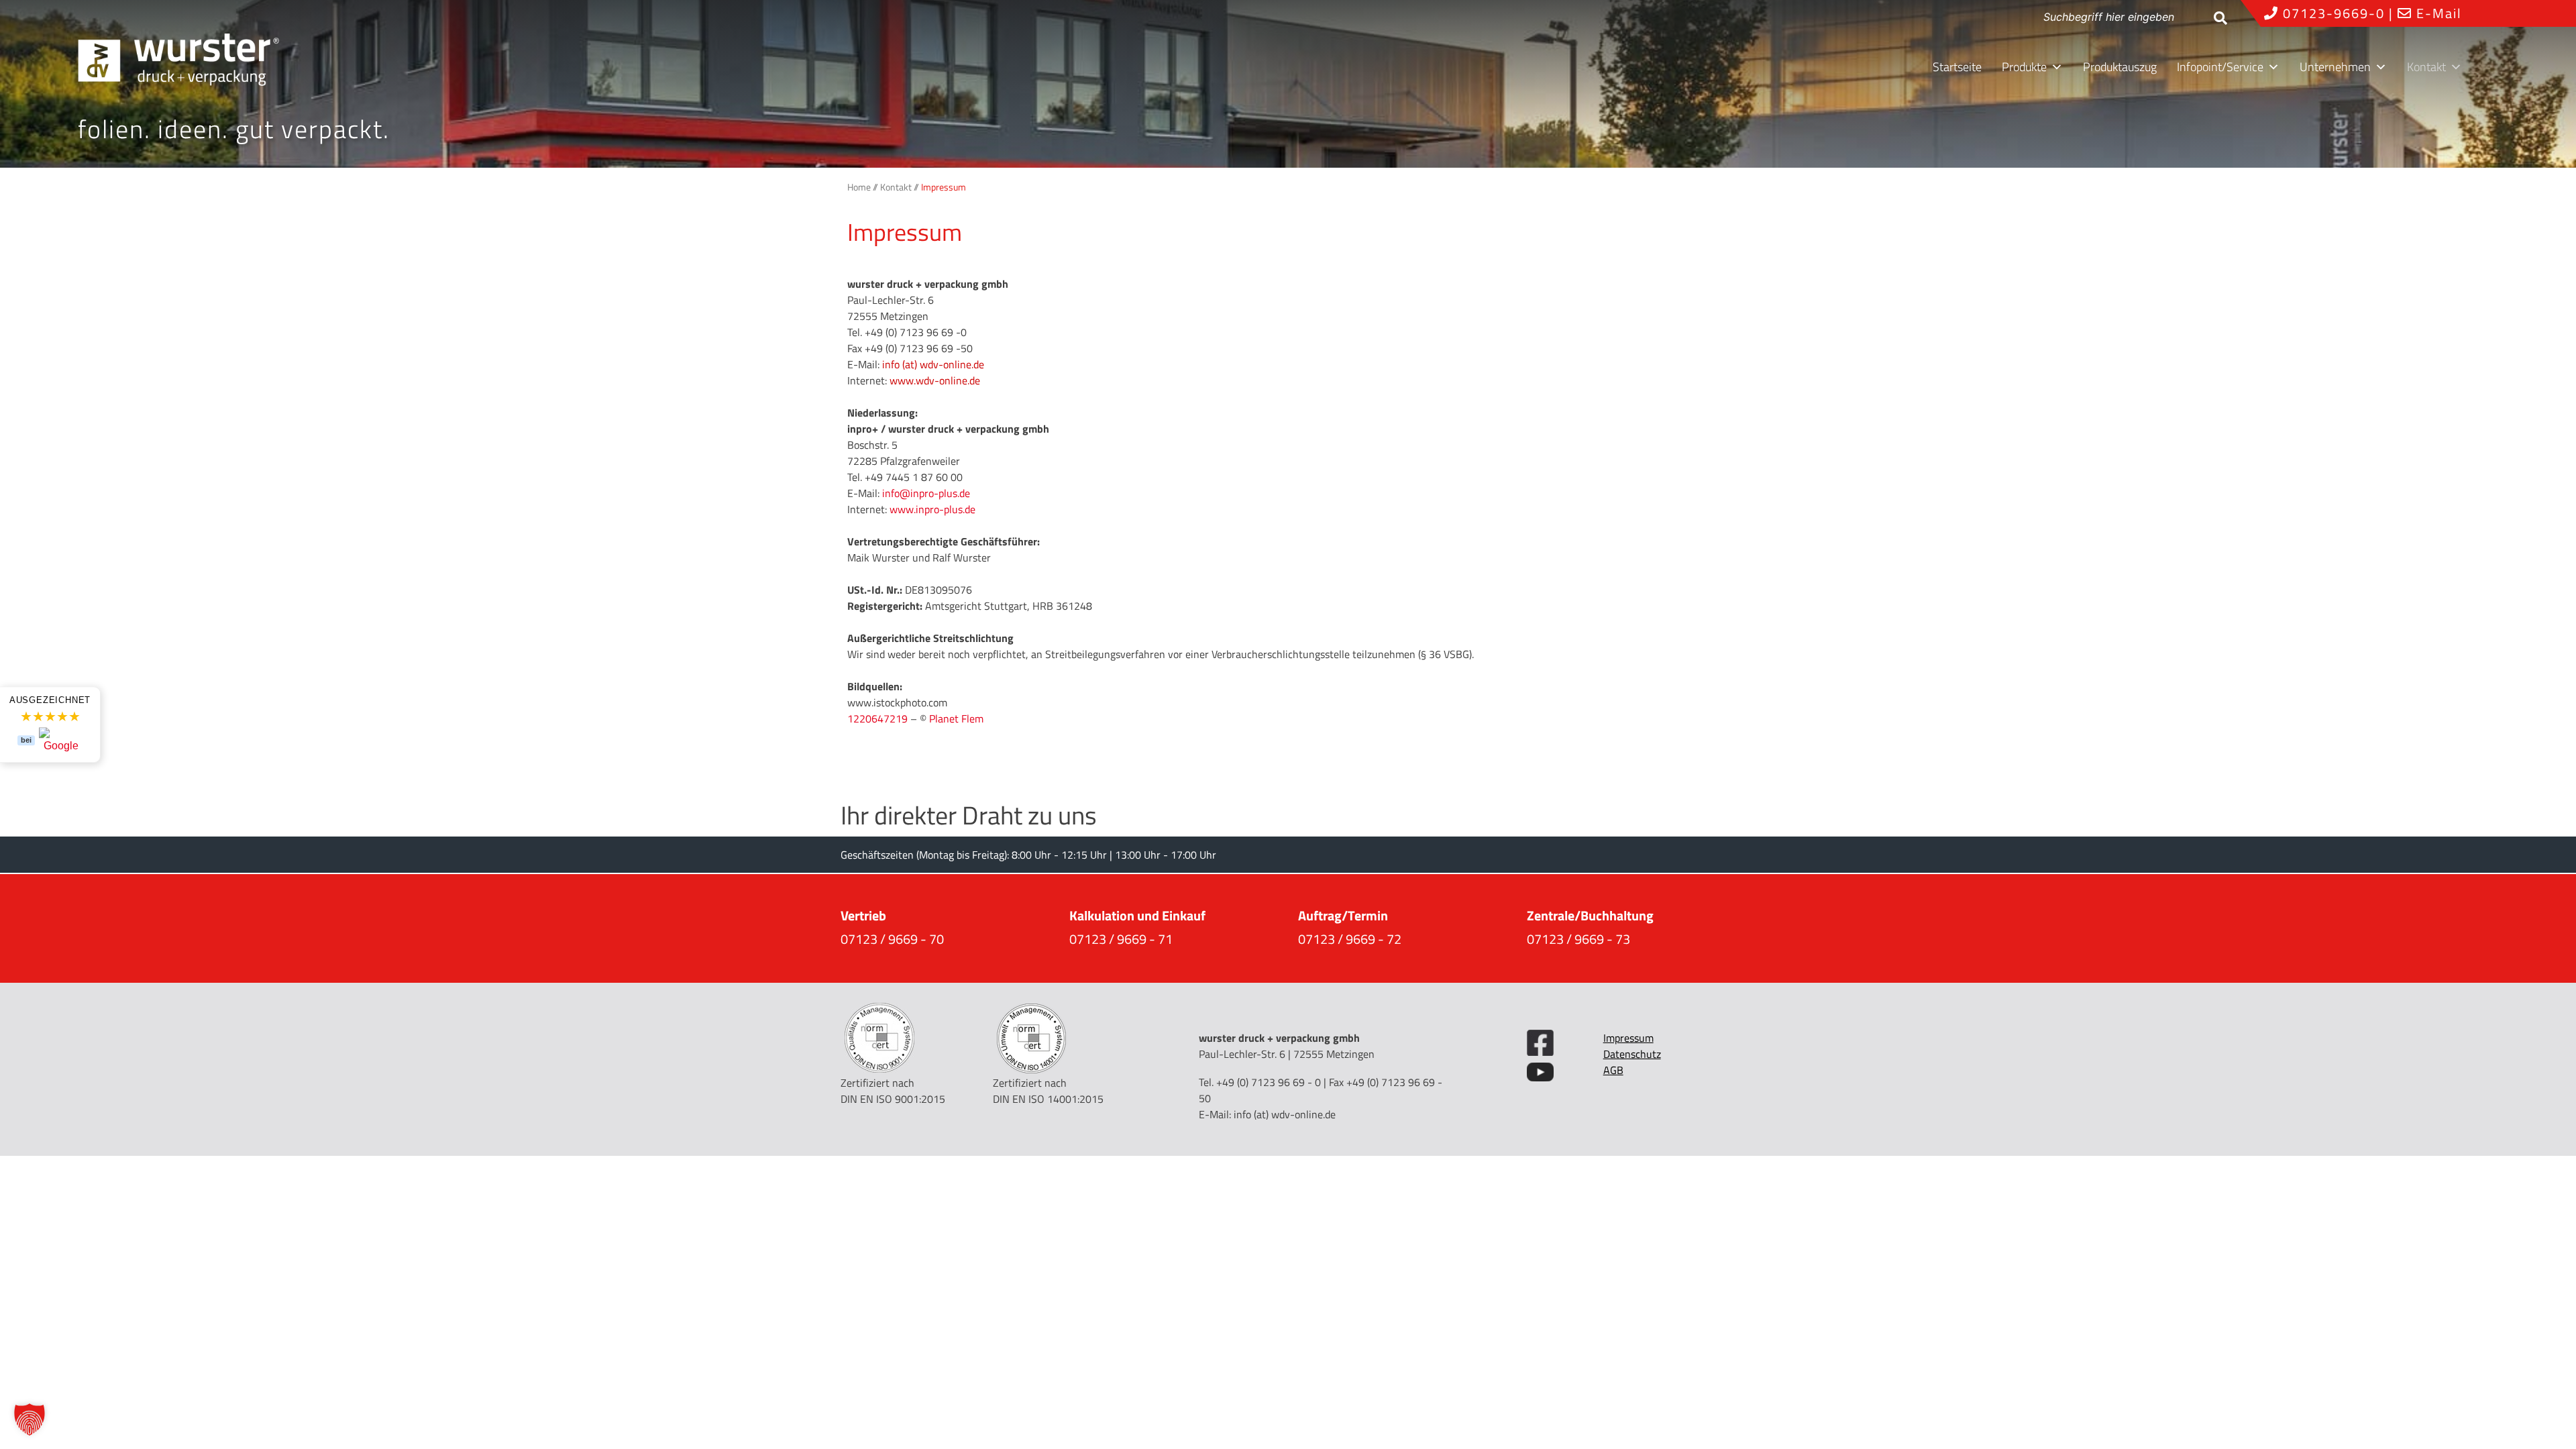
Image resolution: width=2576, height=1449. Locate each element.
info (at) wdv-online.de (1285, 1114)
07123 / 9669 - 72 (1350, 939)
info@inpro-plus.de (926, 493)
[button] (30, 1419)
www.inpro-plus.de (932, 509)
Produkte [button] (2024, 67)
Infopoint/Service (2220, 67)
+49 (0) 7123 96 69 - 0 (1269, 1082)
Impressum (1628, 1038)
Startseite (1957, 67)
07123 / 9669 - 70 (892, 939)
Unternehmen (2335, 67)
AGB (1613, 1070)
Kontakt (2426, 67)
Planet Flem (956, 718)
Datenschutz (1632, 1054)
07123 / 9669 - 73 (1578, 939)
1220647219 (877, 718)
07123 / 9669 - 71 (1121, 939)
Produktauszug (2120, 67)
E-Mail (2437, 13)
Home (859, 187)
